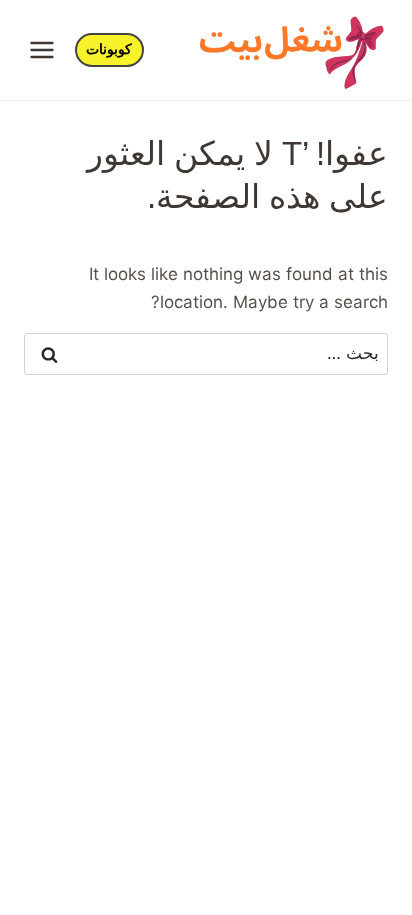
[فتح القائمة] (42, 49)
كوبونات (109, 49)
